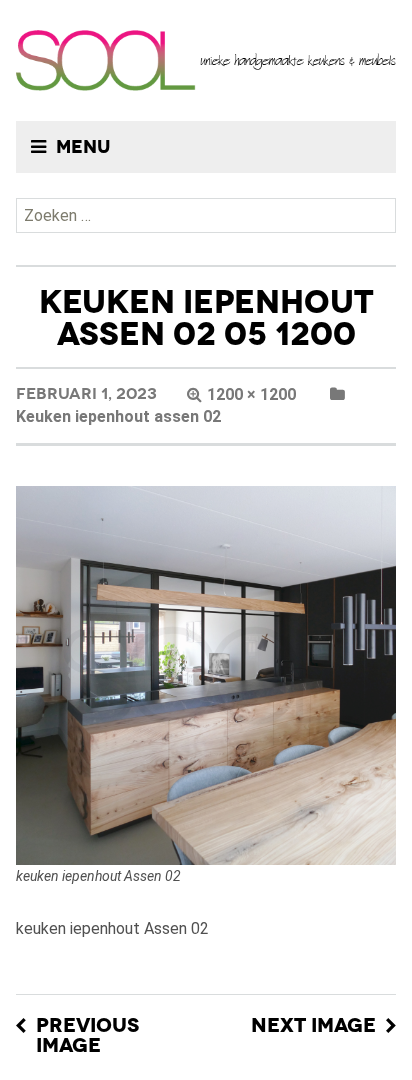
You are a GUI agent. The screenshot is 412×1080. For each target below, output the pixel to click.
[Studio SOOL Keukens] (205, 60)
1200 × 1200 (251, 394)
